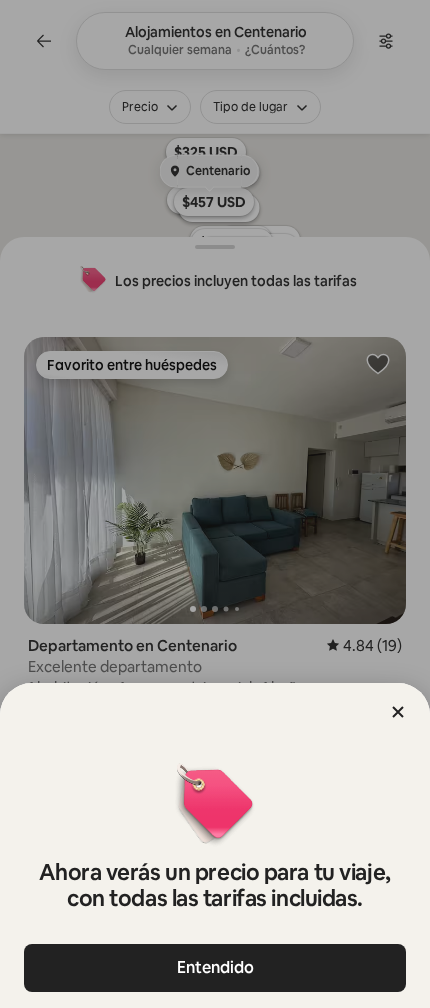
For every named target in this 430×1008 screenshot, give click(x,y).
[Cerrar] (398, 712)
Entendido (215, 967)
